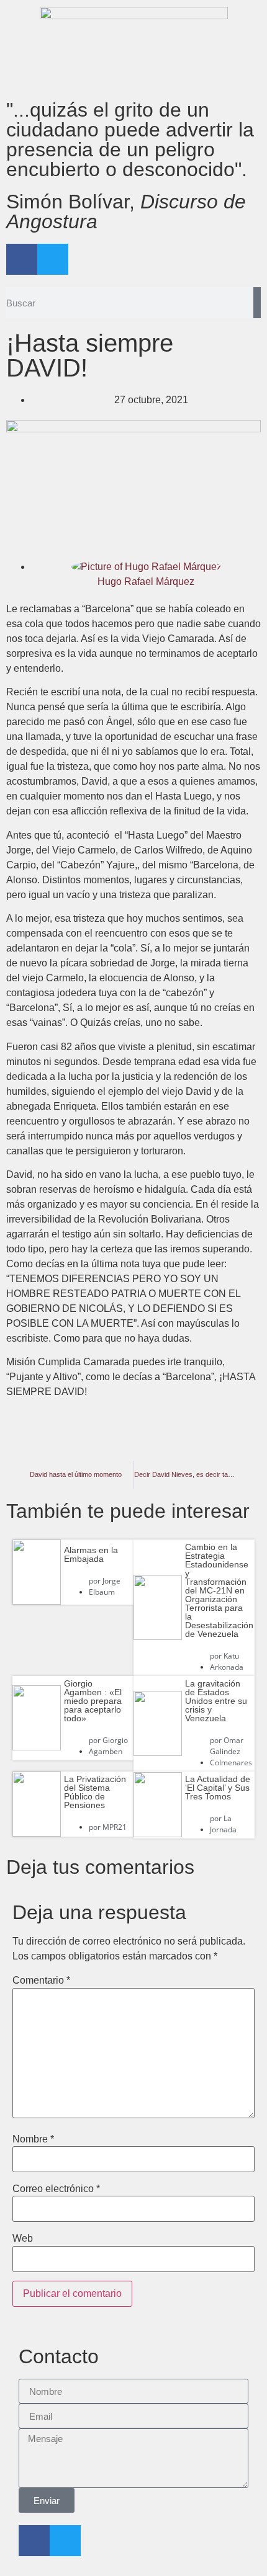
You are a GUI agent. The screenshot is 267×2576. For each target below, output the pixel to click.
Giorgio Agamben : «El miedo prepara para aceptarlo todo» (93, 1701)
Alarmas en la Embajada (91, 1554)
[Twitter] (53, 259)
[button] (49, 1441)
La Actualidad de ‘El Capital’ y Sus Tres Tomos (218, 1788)
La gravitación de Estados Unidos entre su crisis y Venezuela (216, 1701)
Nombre (33, 2139)
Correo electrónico (56, 2189)
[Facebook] (22, 259)
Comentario (41, 1981)
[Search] (257, 303)
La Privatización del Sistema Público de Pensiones (95, 1792)
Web (23, 2239)
